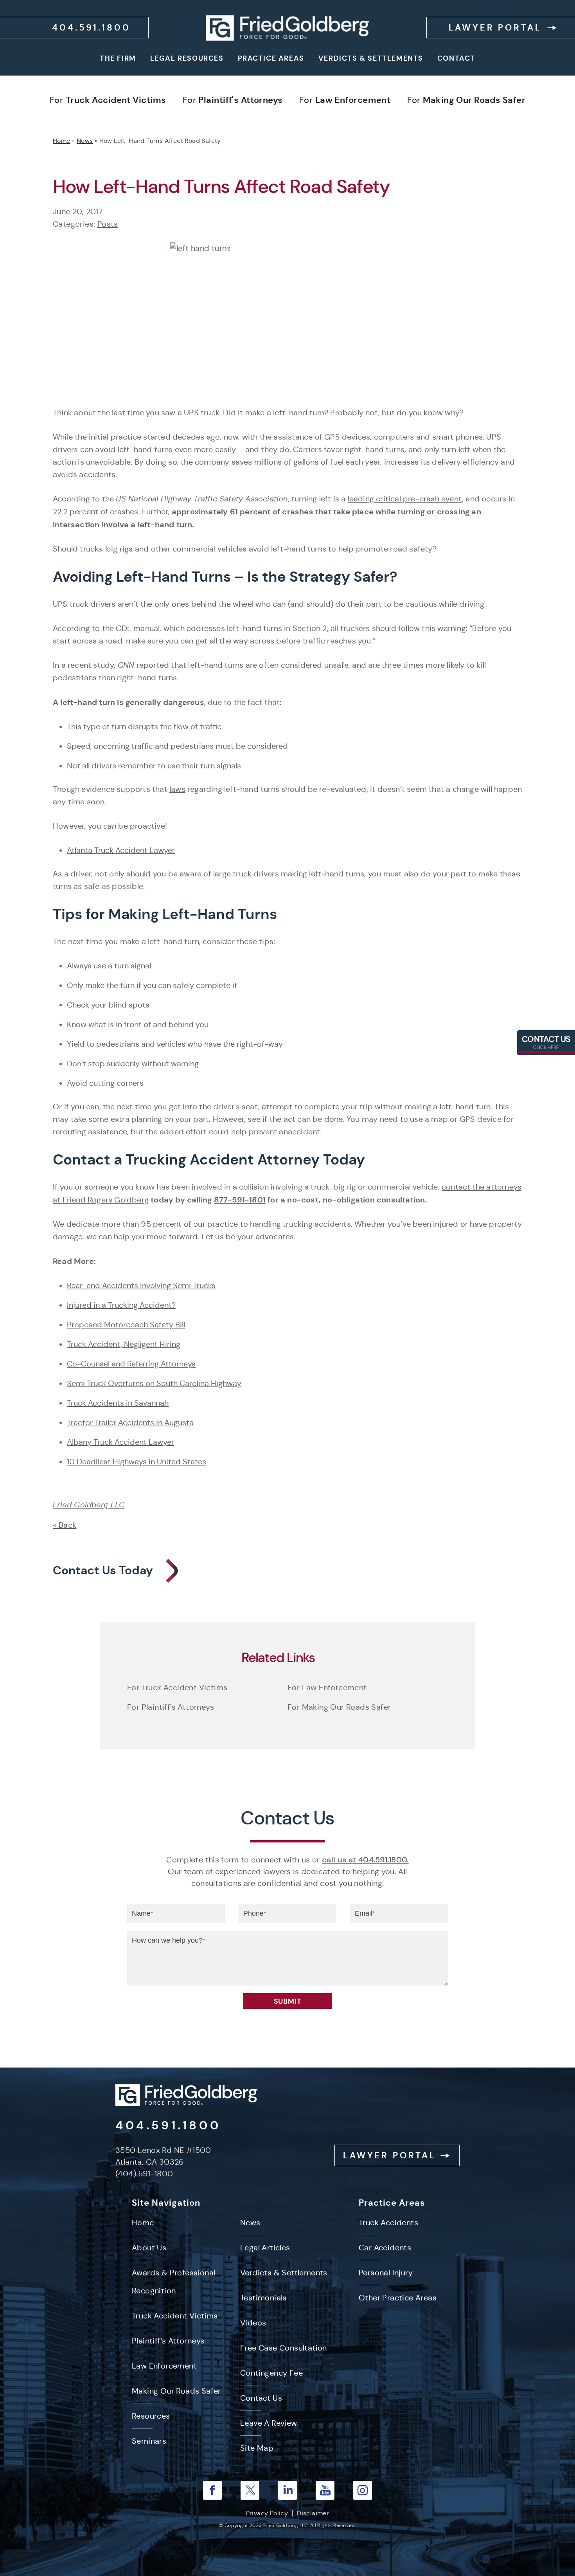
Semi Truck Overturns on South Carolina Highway (154, 1384)
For (108, 100)
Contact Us (546, 1042)
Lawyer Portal (495, 28)
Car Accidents (385, 2248)
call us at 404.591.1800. (365, 1860)
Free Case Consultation (284, 2348)
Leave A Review (269, 2423)
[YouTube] (325, 2490)
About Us (149, 2248)
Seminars (149, 2441)
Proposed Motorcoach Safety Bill (126, 1325)
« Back (65, 1525)
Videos (253, 2323)
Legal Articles (265, 2248)
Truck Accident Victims (175, 2316)
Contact (456, 58)
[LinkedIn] (287, 2490)
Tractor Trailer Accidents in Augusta (130, 1423)
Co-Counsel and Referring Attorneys (131, 1364)
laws (177, 789)
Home (62, 141)
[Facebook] (212, 2490)
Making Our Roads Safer (176, 2391)
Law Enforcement (164, 2366)
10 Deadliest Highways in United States (137, 1462)
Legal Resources (187, 58)
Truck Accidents (388, 2223)
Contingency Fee (271, 2373)
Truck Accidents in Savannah (118, 1403)
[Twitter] (250, 2490)
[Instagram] (363, 2490)
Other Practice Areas (398, 2298)
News (85, 141)
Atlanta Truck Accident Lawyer (121, 850)
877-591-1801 (240, 1200)
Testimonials (263, 2298)
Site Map (257, 2448)
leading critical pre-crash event (405, 499)
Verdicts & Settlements (371, 58)
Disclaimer (313, 2513)
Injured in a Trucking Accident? (121, 1305)
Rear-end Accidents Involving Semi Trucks (141, 1286)
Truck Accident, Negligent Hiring (124, 1344)
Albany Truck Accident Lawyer (120, 1442)
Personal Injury (386, 2273)
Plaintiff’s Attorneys (168, 2341)
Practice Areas (271, 58)
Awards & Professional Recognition (173, 2282)
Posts (108, 224)
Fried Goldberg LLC (89, 1505)
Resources (151, 2416)
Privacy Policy (267, 2513)
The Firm (118, 58)
